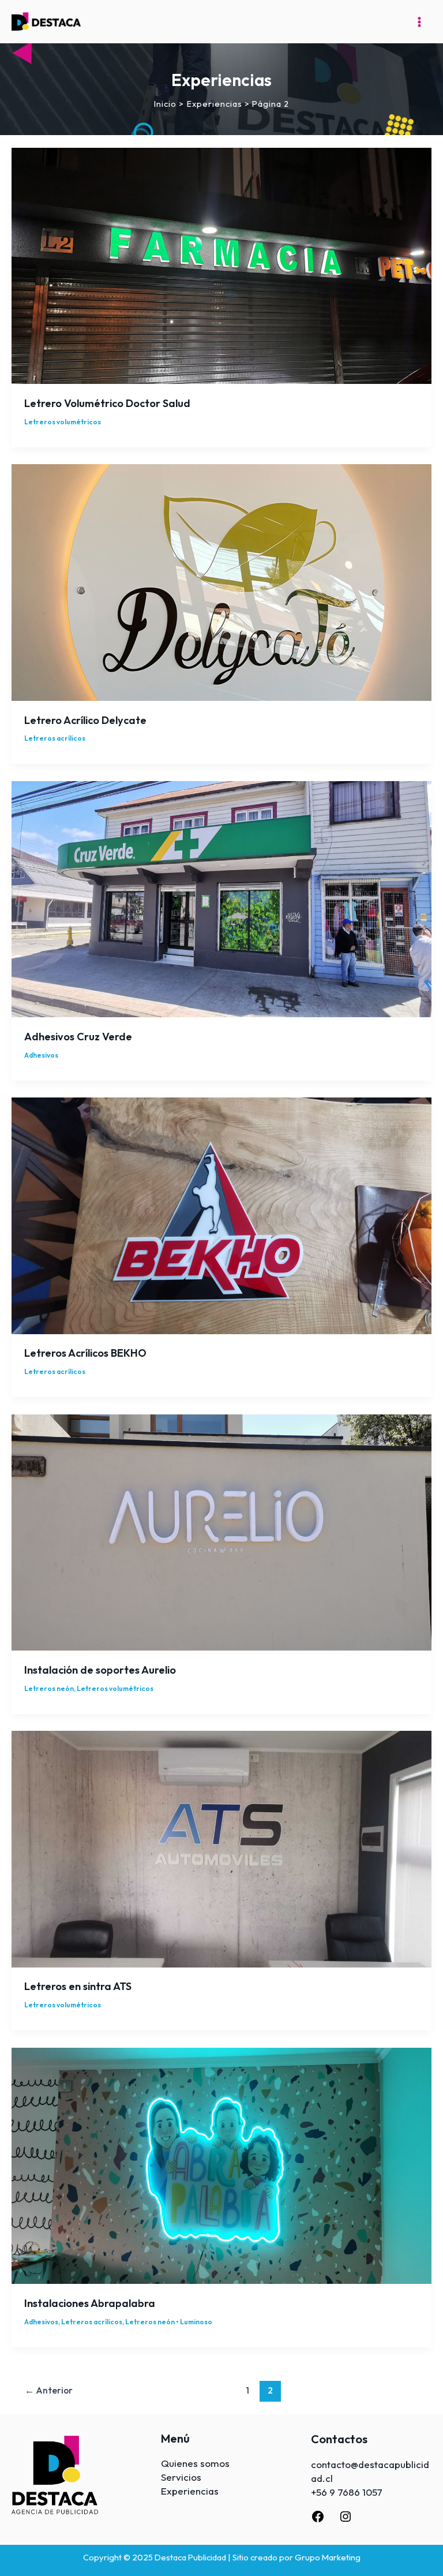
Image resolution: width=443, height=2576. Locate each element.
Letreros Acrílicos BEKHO (85, 1353)
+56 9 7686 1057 (347, 2492)
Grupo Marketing (328, 2557)
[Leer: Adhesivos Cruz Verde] (221, 898)
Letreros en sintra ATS (78, 1986)
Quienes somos (195, 2463)
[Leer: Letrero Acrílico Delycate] (221, 581)
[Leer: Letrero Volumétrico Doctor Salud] (221, 265)
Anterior (49, 2390)
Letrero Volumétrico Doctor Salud (107, 403)
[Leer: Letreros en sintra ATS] (221, 1848)
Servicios (181, 2477)
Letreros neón (49, 1688)
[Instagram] (346, 2520)
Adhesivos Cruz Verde (78, 1037)
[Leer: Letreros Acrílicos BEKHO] (221, 1214)
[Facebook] (318, 2520)
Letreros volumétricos (63, 422)
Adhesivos (41, 1055)
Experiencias (190, 2491)
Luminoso (196, 2322)
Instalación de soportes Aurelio (100, 1670)
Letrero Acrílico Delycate (85, 720)
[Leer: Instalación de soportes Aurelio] (221, 1531)
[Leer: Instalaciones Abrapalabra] (221, 2165)
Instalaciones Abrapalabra (90, 2303)
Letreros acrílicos (55, 738)
